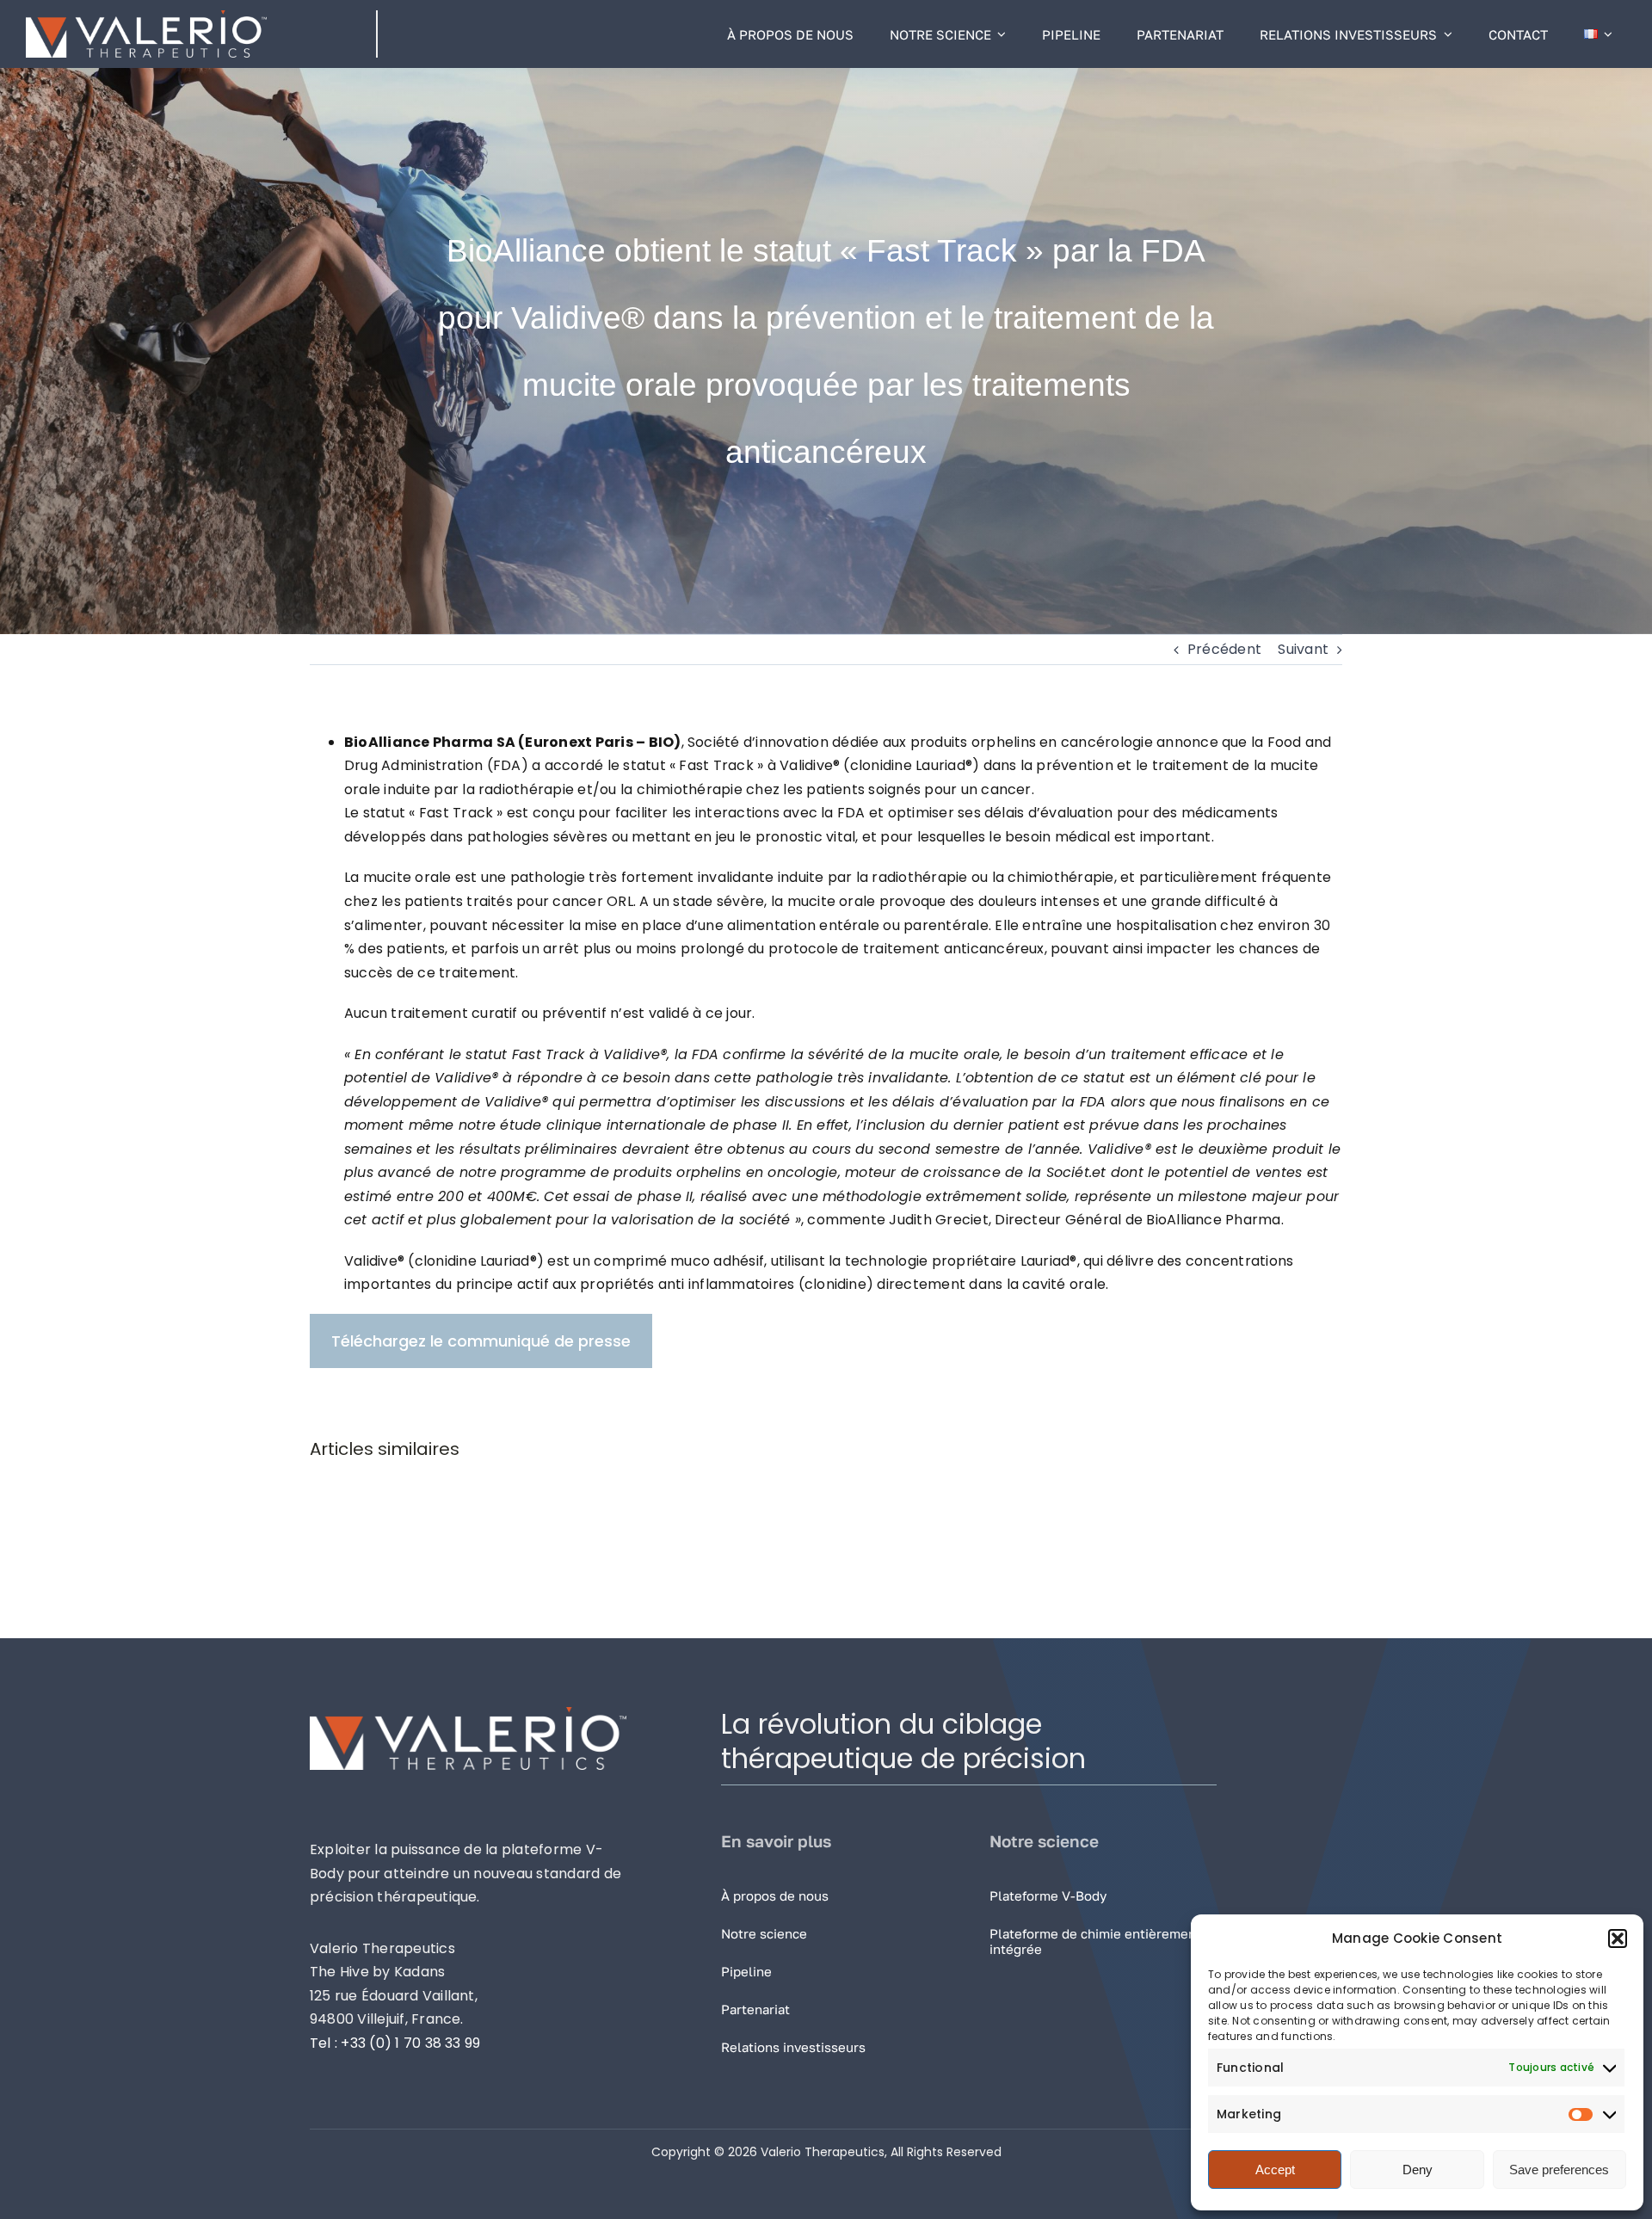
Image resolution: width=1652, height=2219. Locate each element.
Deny (1418, 2170)
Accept (1275, 2170)
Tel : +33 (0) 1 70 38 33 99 (395, 2043)
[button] (1618, 1939)
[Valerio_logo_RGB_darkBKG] (146, 17)
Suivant (1303, 649)
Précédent (1224, 649)
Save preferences (1559, 2170)
